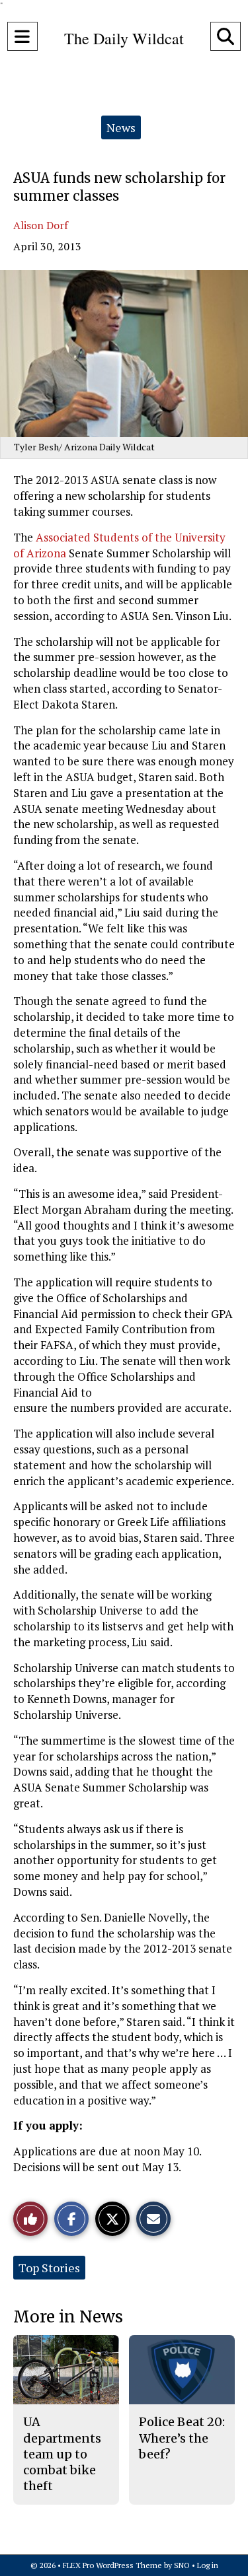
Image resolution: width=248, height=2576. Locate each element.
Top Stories (49, 2268)
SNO (182, 2565)
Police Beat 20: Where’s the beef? (182, 2438)
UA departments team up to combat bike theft (62, 2454)
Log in (208, 2565)
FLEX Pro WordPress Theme (112, 2565)
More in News (68, 2317)
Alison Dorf (41, 225)
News (121, 127)
